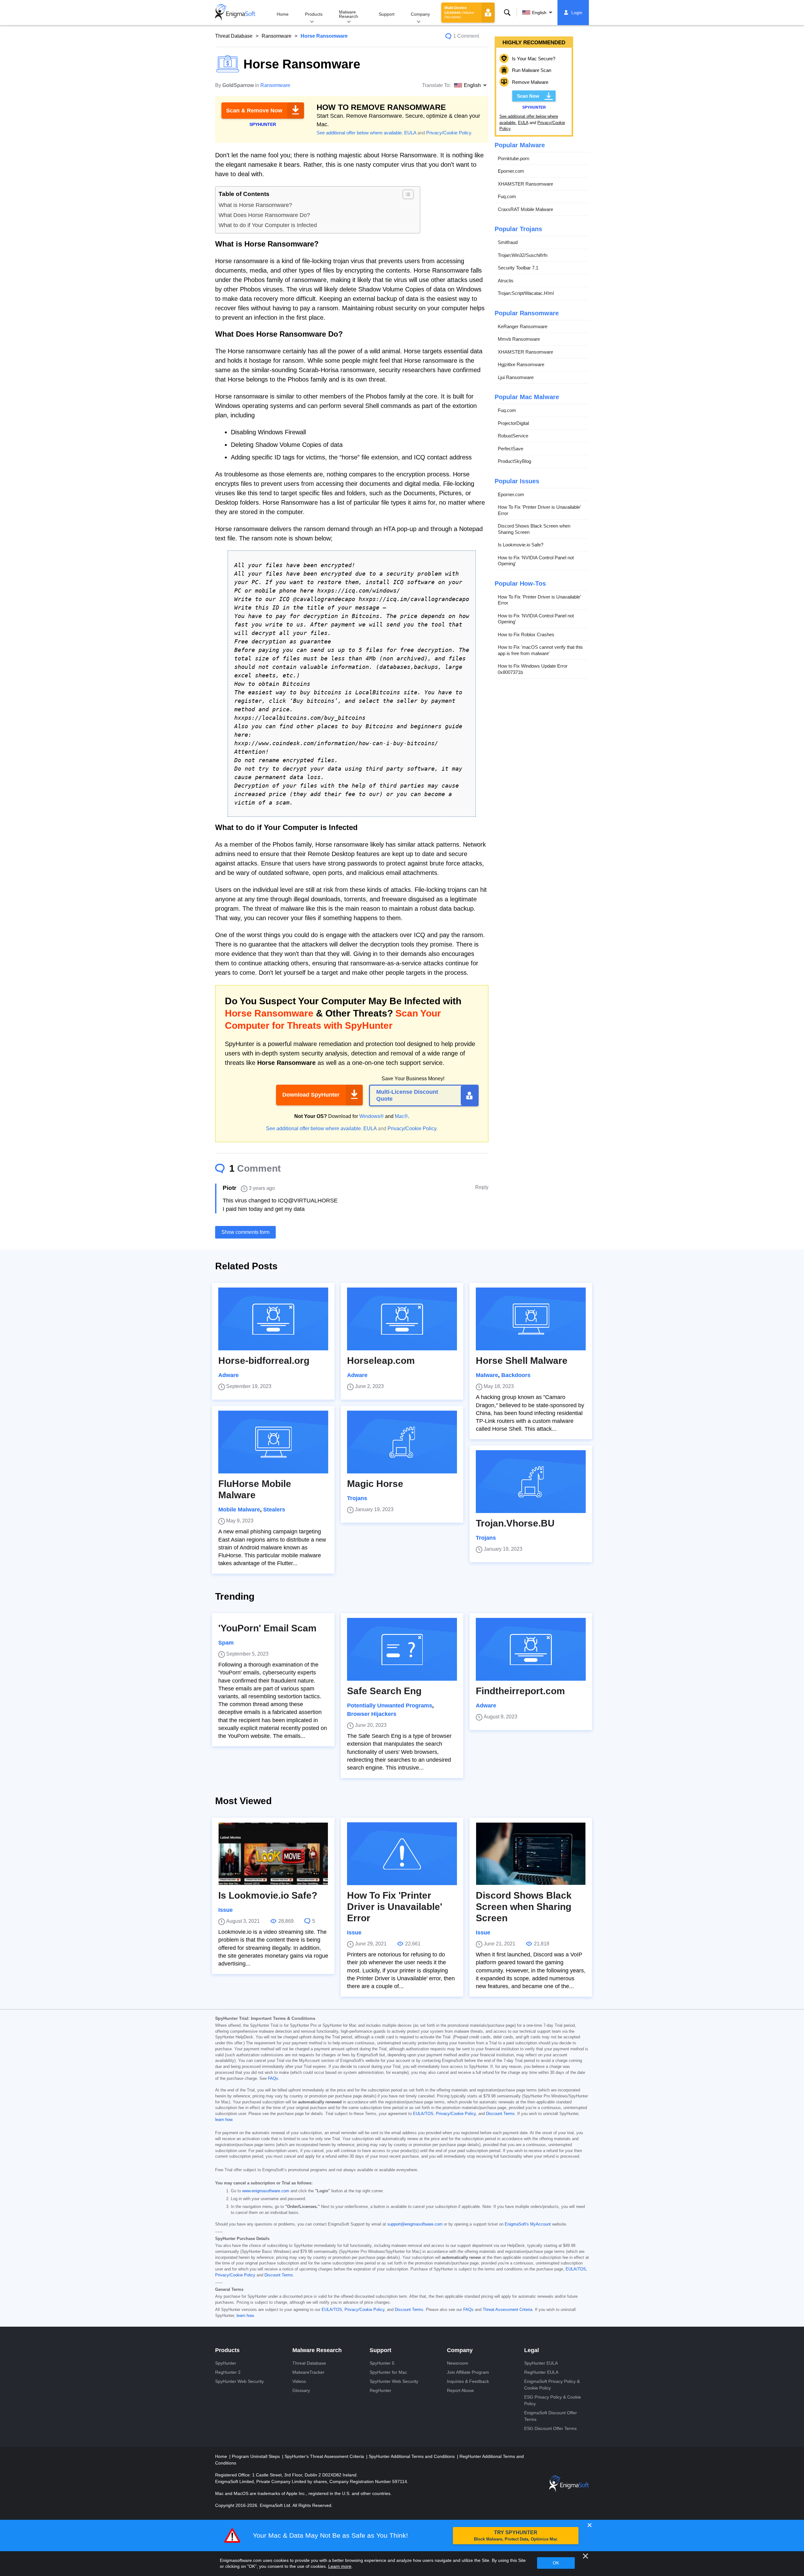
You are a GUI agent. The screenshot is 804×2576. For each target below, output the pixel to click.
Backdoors (516, 1375)
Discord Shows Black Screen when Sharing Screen (534, 529)
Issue (225, 1910)
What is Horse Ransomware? (255, 205)
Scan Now (528, 96)
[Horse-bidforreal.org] (273, 1319)
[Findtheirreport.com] (531, 1649)
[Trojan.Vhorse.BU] (531, 1482)
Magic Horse (375, 1484)
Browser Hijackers (372, 1714)
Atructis (506, 281)
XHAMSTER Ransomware (525, 184)
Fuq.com (507, 196)
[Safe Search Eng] (402, 1649)
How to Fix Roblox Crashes (526, 635)
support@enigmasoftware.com (415, 2224)
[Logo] (235, 13)
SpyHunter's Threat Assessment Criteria (325, 2456)
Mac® (401, 1116)
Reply (482, 1187)
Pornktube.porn (513, 158)
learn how (224, 2120)
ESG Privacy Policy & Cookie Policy (553, 2400)
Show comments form (245, 1232)
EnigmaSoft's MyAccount (528, 2224)
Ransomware (277, 36)
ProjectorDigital (513, 423)
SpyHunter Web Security (239, 2381)
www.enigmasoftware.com (266, 2191)
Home (283, 14)
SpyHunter (226, 2363)
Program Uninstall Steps (256, 2456)
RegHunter (380, 2390)
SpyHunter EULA (541, 2363)
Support (387, 14)
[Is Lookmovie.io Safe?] (273, 1854)
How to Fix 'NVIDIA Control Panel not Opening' (536, 561)
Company (420, 14)
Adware (228, 1375)
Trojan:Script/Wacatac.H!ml (526, 293)
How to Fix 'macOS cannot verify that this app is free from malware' (540, 650)
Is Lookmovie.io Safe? (521, 545)
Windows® (372, 1116)
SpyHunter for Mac (388, 2372)
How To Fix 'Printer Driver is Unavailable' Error (539, 510)
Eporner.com (511, 171)
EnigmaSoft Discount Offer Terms (551, 2416)
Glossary (301, 2390)
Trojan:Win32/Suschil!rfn (523, 255)
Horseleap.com (381, 1361)
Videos (299, 2381)
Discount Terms (500, 2114)
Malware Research (348, 14)
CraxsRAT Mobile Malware (525, 209)
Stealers (274, 1510)
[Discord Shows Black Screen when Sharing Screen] (531, 1854)
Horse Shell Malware (522, 1361)
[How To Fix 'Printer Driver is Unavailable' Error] (402, 1854)
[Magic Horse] (402, 1442)
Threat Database (234, 36)
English (539, 13)
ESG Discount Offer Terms (550, 2428)
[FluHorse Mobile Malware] (273, 1442)
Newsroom (458, 2363)
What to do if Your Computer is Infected (268, 225)
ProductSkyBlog (514, 461)
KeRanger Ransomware (523, 326)
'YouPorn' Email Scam (267, 1628)
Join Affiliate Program (468, 2372)
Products (314, 14)
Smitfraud (508, 242)
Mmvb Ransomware (519, 339)
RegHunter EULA (541, 2372)
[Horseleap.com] (402, 1319)
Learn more (340, 2566)
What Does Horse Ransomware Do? (264, 215)
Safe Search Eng (384, 1691)
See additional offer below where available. (360, 133)
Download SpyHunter (311, 1095)
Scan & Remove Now (254, 111)
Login (577, 13)
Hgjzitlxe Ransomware (521, 364)
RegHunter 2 (228, 2372)
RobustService (513, 436)
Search (507, 13)
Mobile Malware (239, 1510)
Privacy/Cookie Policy (449, 133)
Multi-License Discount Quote (407, 1095)
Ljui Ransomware (516, 377)
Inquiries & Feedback (468, 2381)
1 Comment (466, 36)
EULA (410, 133)
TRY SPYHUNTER (516, 2536)
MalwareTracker (308, 2372)
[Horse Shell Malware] (531, 1319)
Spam (226, 1643)
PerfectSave (511, 449)
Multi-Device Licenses (459, 12)
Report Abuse (460, 2390)
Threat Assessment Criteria (508, 2310)
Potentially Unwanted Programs (390, 1706)
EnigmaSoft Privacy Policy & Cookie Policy (552, 2385)
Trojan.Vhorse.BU (515, 1523)
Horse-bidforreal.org (264, 1361)
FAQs (273, 2079)
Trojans (357, 1498)
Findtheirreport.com (520, 1691)
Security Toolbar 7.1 (518, 268)
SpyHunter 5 (382, 2363)
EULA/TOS (423, 2114)
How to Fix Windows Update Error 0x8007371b (533, 669)
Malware (487, 1375)
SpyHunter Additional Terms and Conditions (412, 2456)
